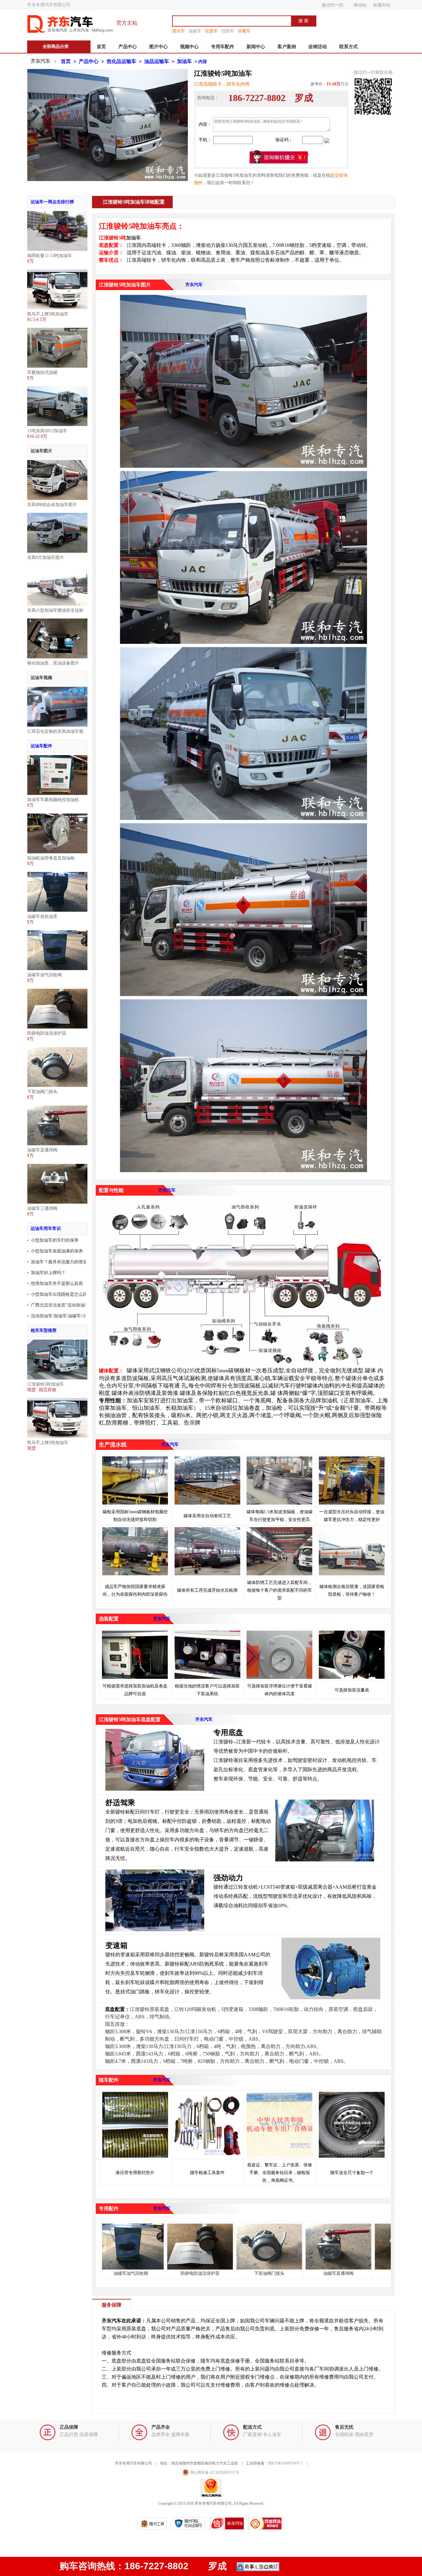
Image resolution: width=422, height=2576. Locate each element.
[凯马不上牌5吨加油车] (57, 272)
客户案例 (287, 47)
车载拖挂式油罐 (42, 372)
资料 (259, 183)
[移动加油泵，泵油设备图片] (57, 621)
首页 (101, 47)
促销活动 (318, 47)
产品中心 (128, 47)
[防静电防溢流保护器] (57, 991)
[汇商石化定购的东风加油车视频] (57, 689)
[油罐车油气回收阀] (57, 933)
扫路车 (228, 31)
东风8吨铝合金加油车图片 (52, 505)
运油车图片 (41, 451)
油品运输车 (157, 61)
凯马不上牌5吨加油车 (48, 314)
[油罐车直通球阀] (57, 1108)
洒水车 (179, 31)
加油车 (184, 61)
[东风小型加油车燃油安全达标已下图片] (57, 568)
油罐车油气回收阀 (44, 975)
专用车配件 (223, 47)
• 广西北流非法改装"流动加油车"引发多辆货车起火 (76, 1305)
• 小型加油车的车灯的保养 (53, 1240)
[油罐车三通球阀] (57, 1166)
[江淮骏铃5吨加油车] (57, 1342)
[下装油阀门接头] (57, 1049)
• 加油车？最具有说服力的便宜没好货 (64, 1262)
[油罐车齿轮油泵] (57, 874)
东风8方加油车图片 (46, 557)
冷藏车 (244, 31)
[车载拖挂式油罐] (57, 330)
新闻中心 (256, 47)
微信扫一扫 (332, 5)
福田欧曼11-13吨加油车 (50, 256)
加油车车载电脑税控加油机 (53, 800)
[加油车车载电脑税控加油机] (57, 757)
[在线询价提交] (279, 157)
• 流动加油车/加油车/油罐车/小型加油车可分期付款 (76, 1316)
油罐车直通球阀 (42, 1150)
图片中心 (158, 47)
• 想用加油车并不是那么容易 (55, 1284)
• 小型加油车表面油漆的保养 (55, 1251)
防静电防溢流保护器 (47, 1033)
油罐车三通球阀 (42, 1208)
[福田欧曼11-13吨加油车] (57, 213)
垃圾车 (211, 31)
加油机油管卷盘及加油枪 (51, 858)
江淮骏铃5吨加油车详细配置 (134, 202)
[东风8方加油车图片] (57, 515)
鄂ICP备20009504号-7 (286, 2463)
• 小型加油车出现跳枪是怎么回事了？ (64, 1294)
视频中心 (189, 47)
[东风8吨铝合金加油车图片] (57, 462)
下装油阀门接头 (42, 1092)
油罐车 (195, 31)
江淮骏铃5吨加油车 (46, 1384)
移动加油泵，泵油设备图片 (53, 663)
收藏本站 (382, 5)
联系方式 (348, 47)
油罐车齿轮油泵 (42, 916)
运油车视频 (41, 678)
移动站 (360, 5)
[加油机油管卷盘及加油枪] (57, 816)
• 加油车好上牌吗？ (46, 1273)
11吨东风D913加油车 (47, 431)
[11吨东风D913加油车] (57, 389)
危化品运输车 (121, 61)
